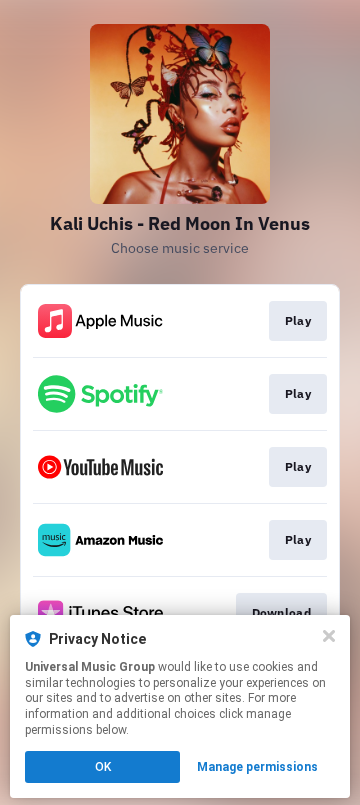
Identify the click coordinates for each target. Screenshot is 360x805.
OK (103, 767)
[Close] (329, 636)
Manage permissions (257, 767)
